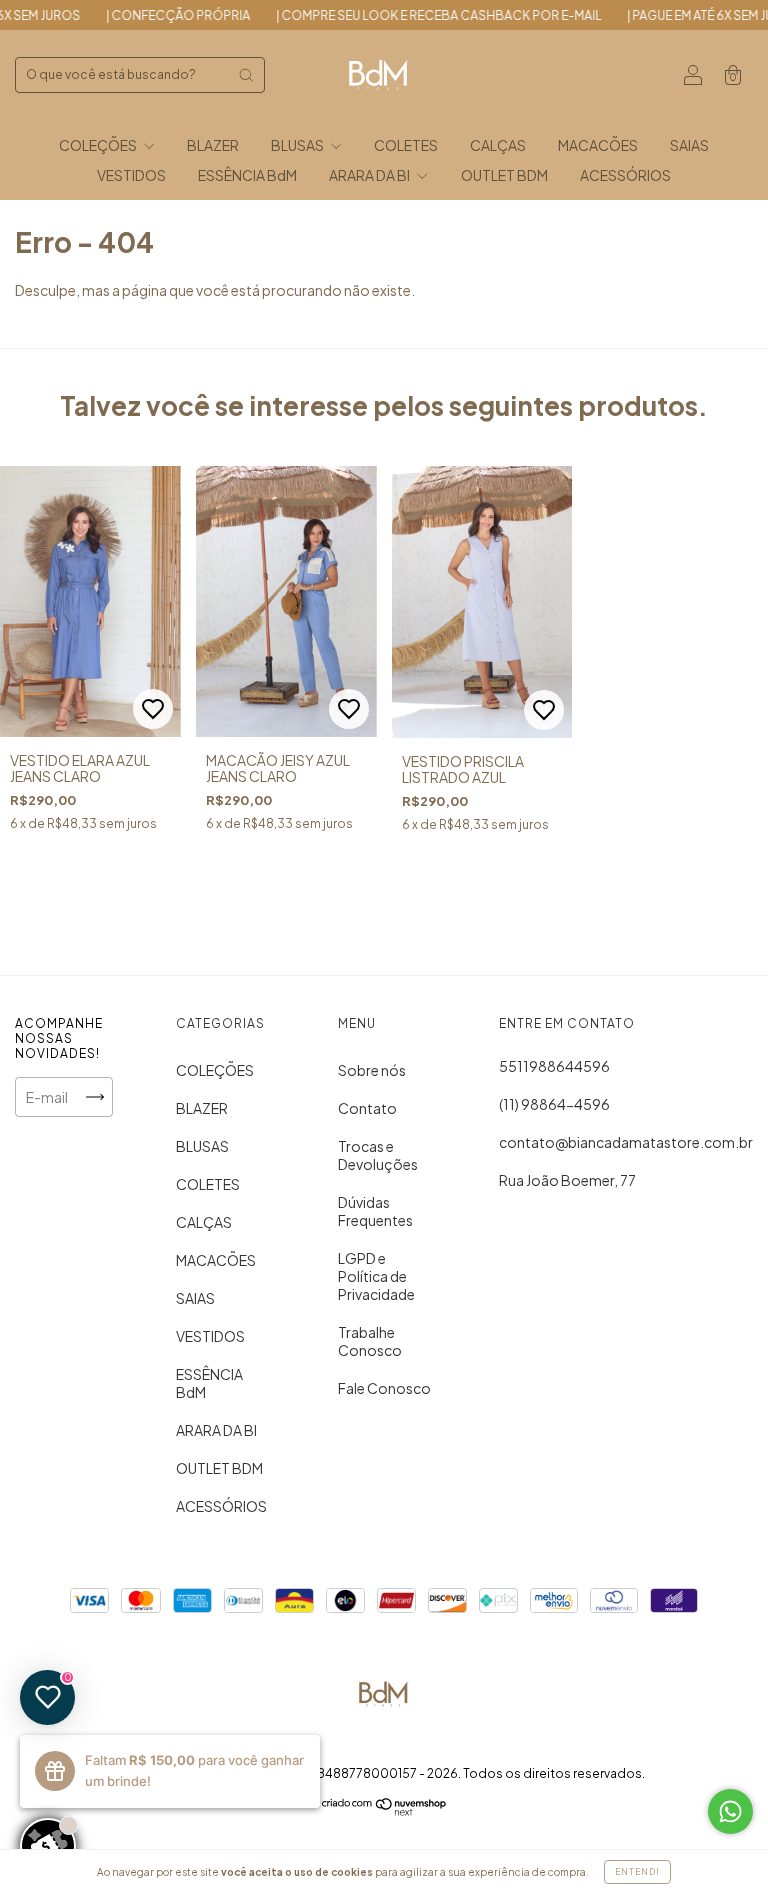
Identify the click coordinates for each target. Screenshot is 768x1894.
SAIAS (689, 145)
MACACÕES (598, 145)
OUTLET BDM (504, 175)
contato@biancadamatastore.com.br (626, 1142)
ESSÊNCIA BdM (247, 175)
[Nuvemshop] (384, 1810)
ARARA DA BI (370, 175)
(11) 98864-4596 (554, 1104)
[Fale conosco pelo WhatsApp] (730, 1811)
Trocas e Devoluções (378, 1155)
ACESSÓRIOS (625, 175)
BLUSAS (298, 145)
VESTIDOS (131, 175)
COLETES (406, 145)
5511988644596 (554, 1066)
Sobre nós (372, 1070)
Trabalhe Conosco (370, 1341)
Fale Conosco (384, 1388)
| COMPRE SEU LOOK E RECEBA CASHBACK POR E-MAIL (404, 15)
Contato (367, 1108)
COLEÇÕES (99, 145)
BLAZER (213, 145)
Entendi (637, 1872)
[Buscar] (246, 75)
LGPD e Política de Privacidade (376, 1276)
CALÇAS (498, 145)
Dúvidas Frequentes (375, 1211)
